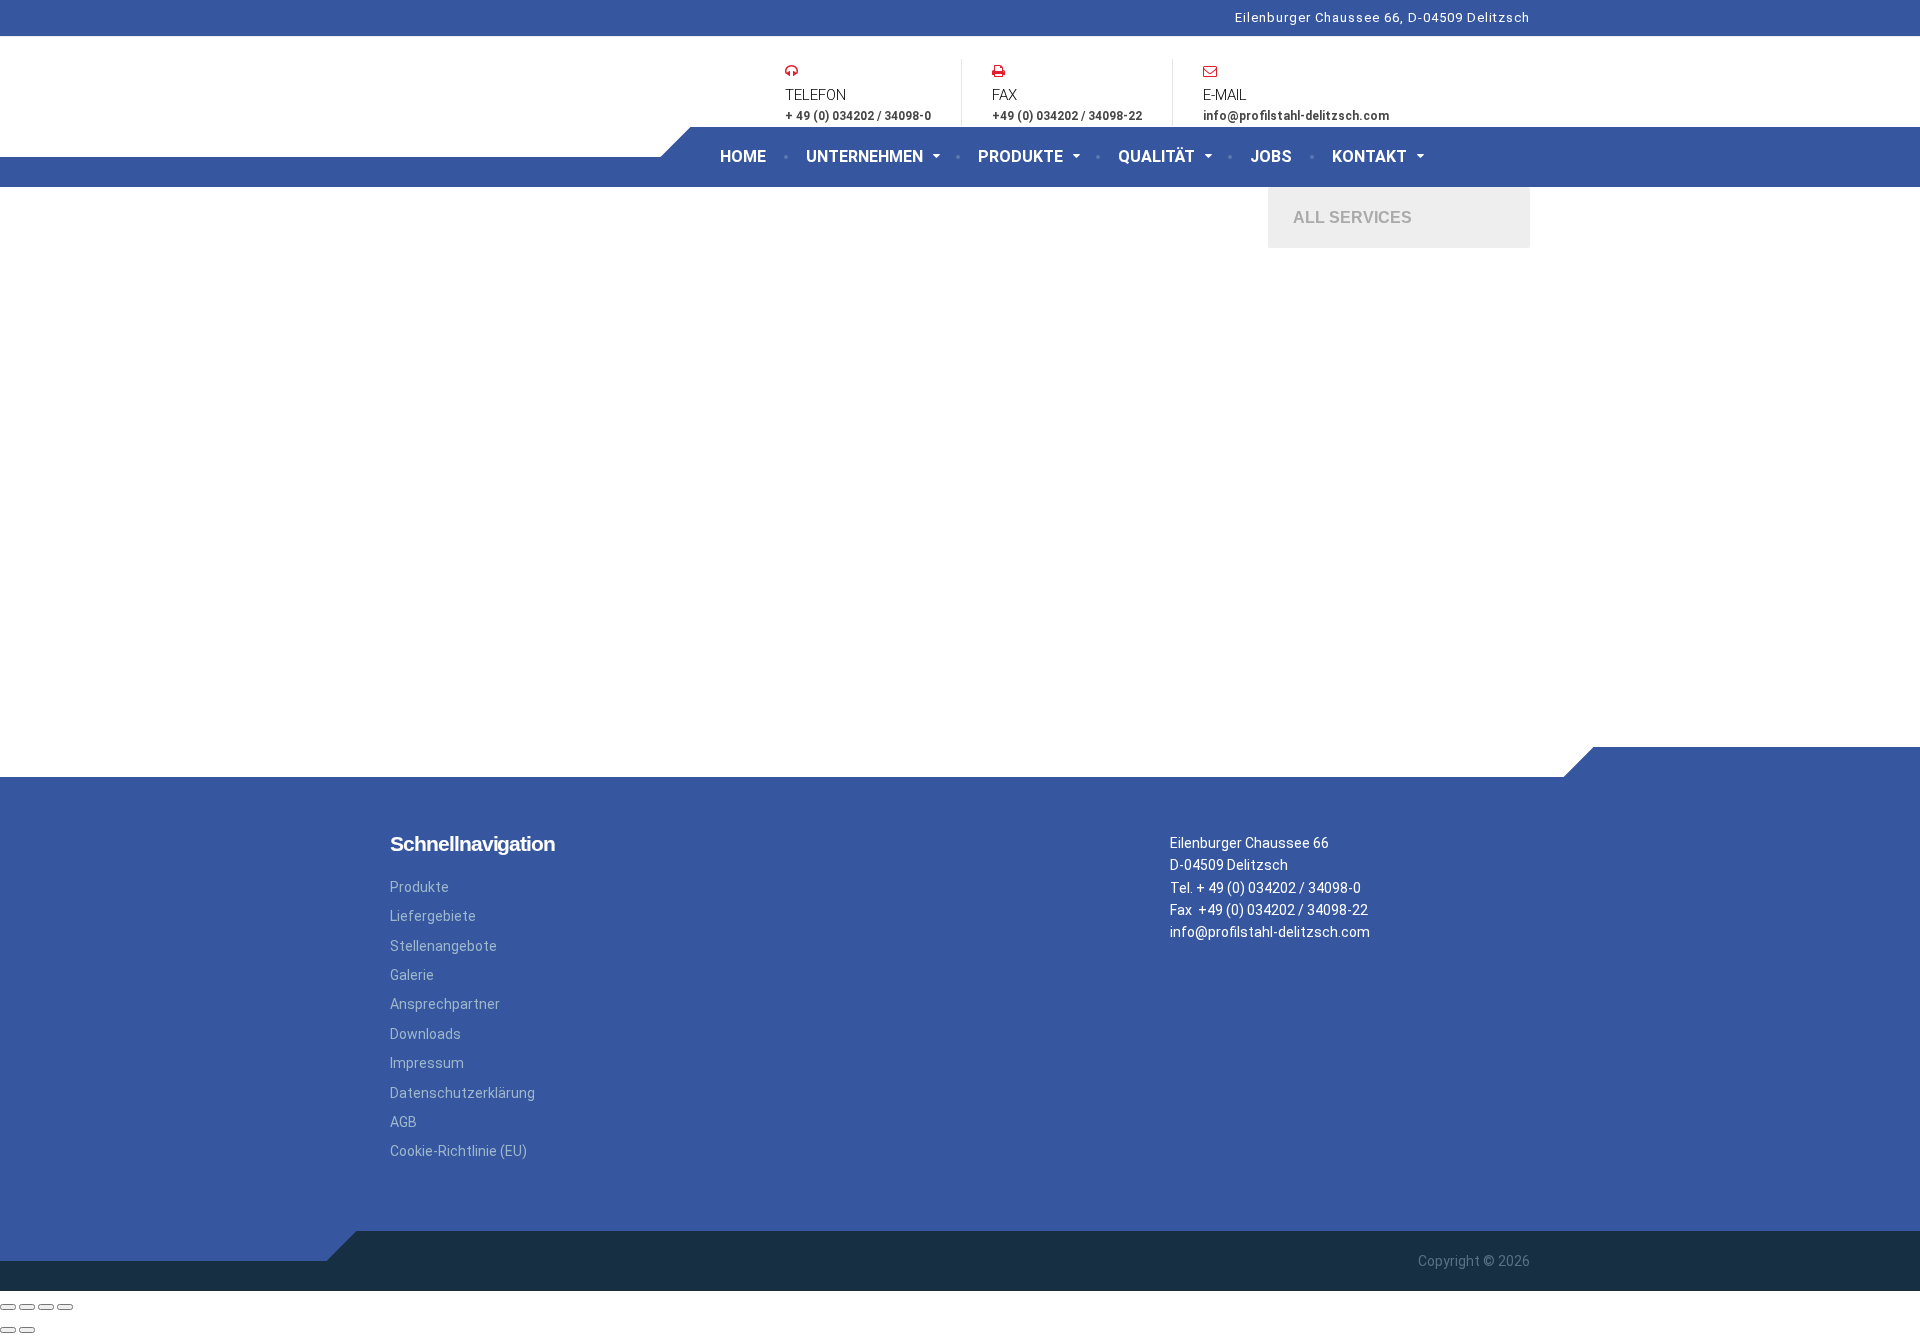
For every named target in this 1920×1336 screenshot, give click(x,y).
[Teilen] (27, 1307)
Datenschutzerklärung (462, 1093)
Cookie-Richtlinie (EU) (458, 1151)
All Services (1352, 217)
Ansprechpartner (445, 1004)
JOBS (1271, 156)
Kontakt (1369, 156)
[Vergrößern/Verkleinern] (65, 1307)
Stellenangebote (443, 946)
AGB (403, 1122)
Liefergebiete (433, 916)
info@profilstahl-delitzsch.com (1270, 932)
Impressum (427, 1063)
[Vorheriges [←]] (8, 1330)
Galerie (412, 975)
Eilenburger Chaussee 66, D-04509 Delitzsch (1382, 17)
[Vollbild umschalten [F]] (46, 1307)
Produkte (1020, 156)
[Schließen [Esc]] (8, 1307)
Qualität (1156, 156)
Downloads (425, 1034)
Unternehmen (864, 156)
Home (743, 156)
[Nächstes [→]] (27, 1330)
